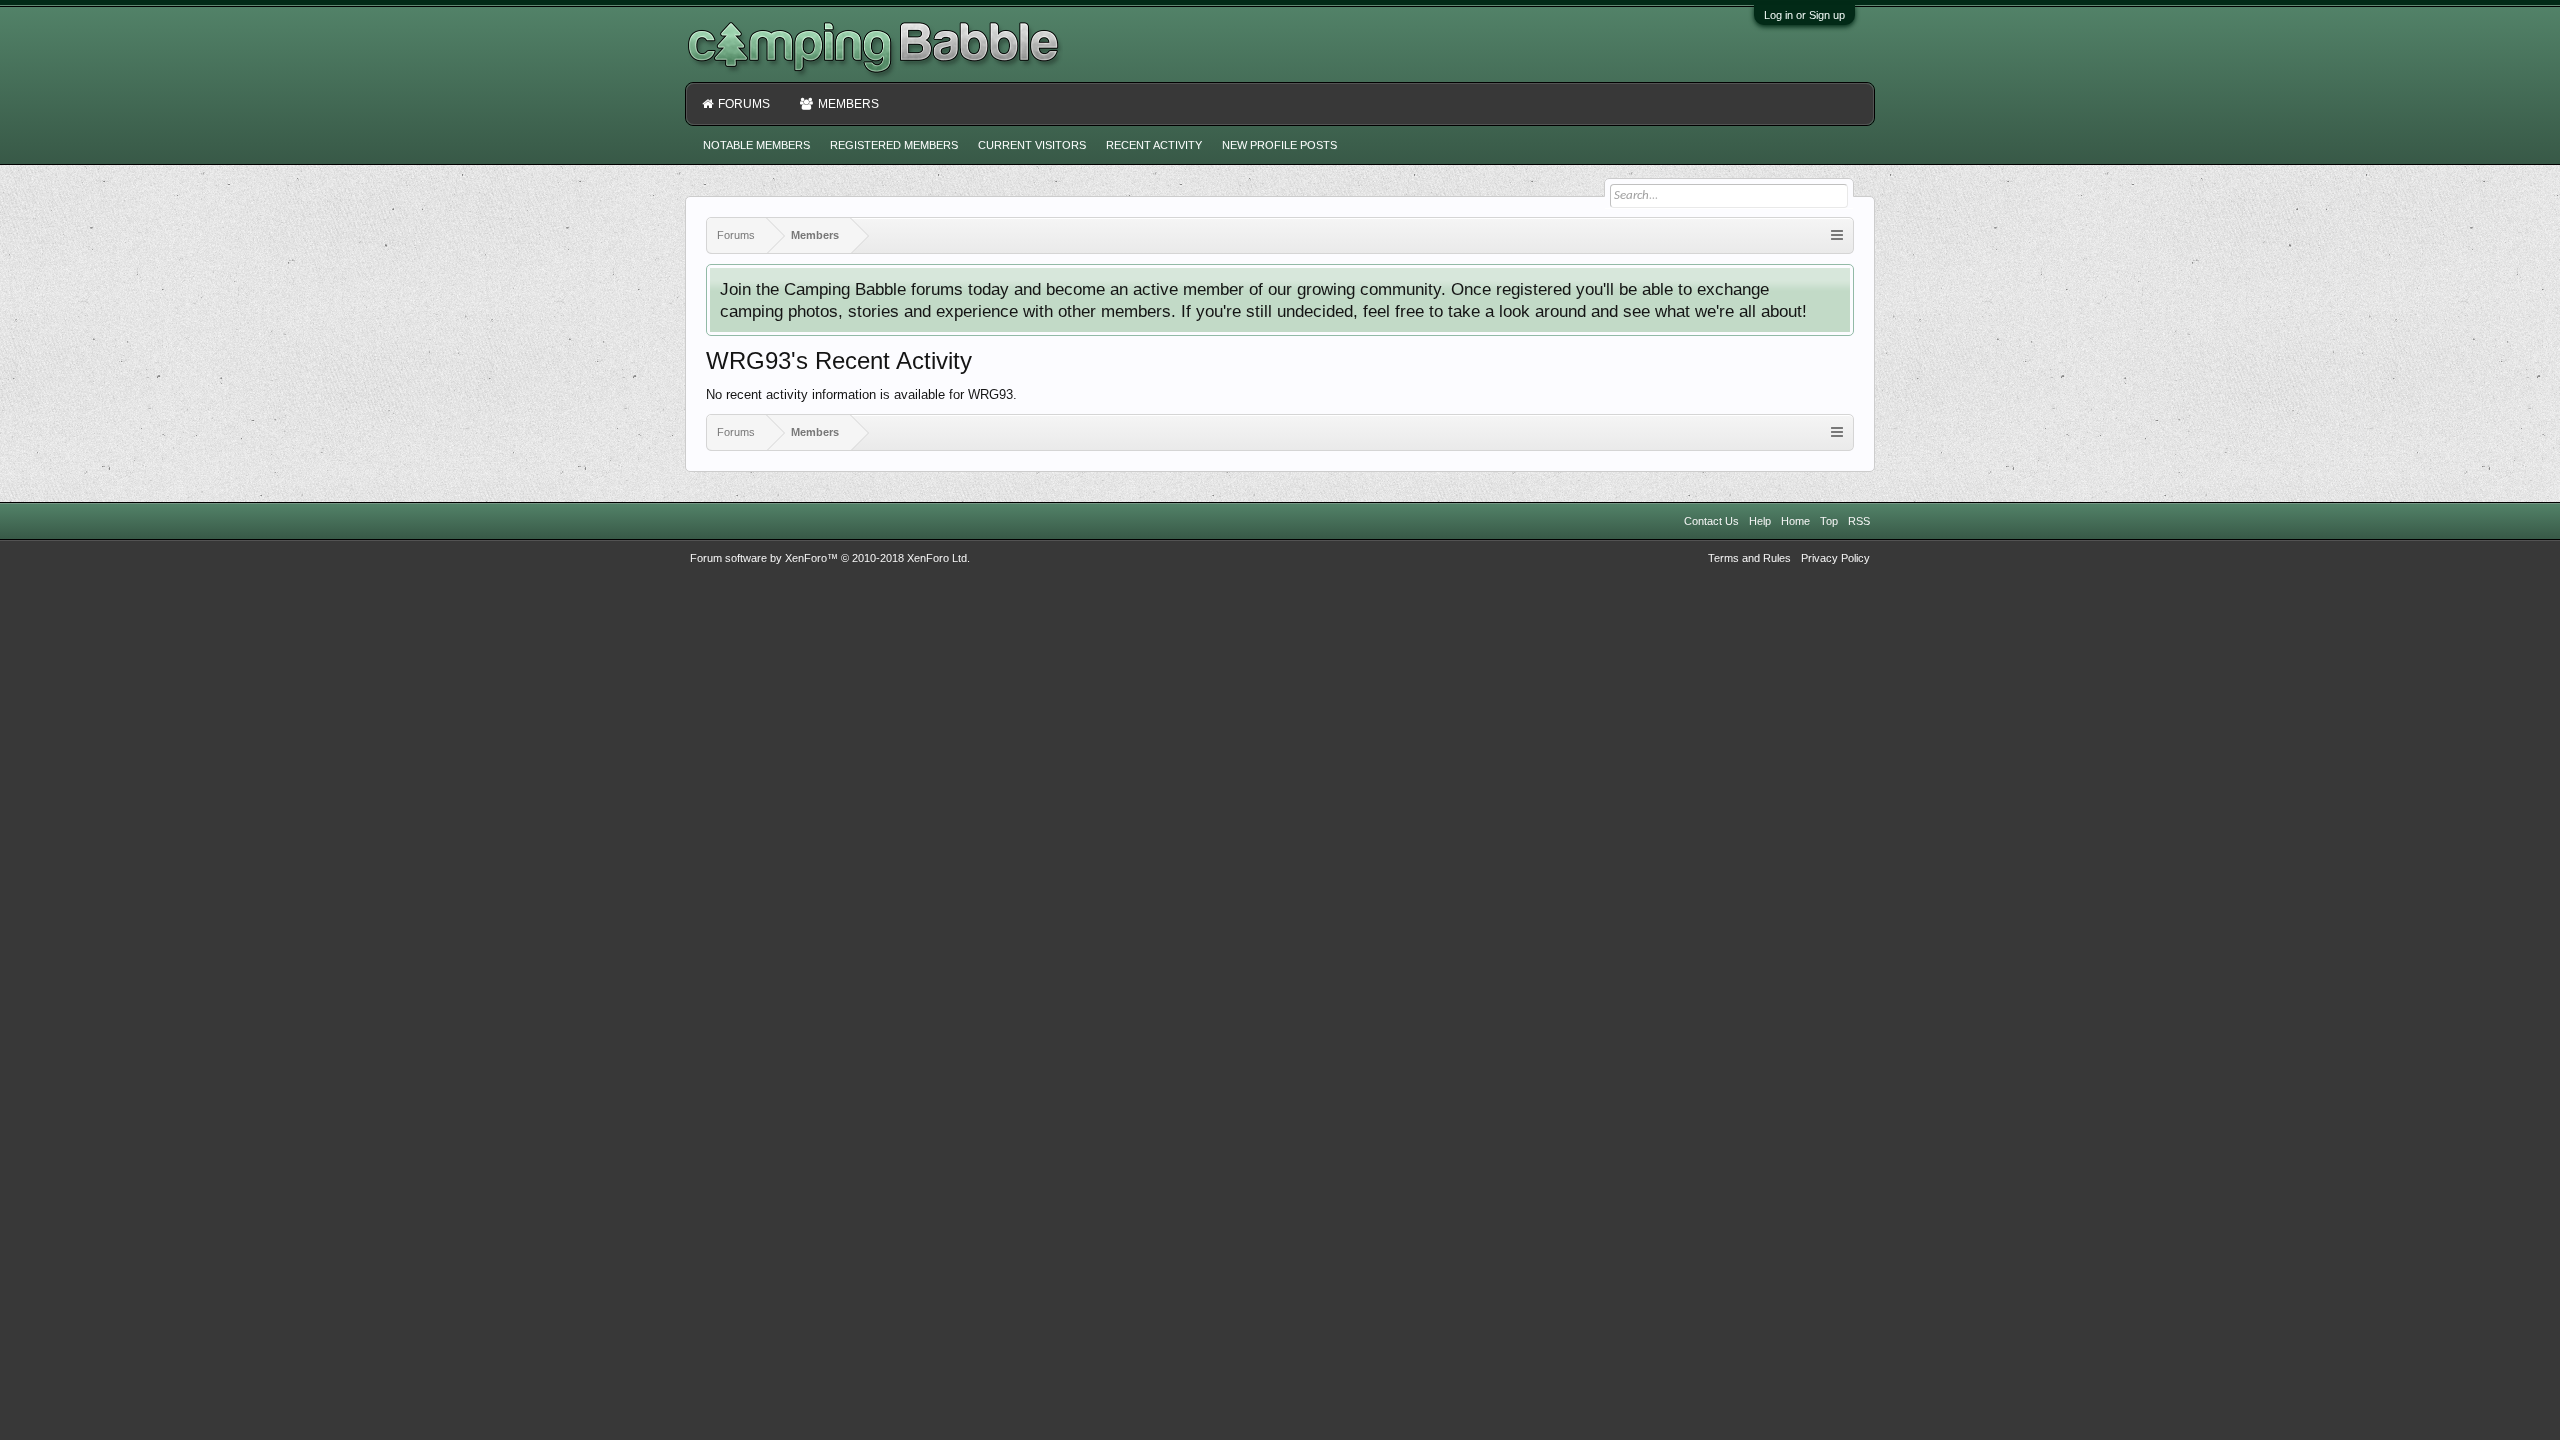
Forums (744, 104)
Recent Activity (1154, 145)
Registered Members (894, 145)
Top (1829, 521)
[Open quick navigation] (1837, 235)
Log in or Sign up (1804, 15)
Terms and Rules (1749, 558)
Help (1760, 521)
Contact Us (1711, 521)
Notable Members (756, 145)
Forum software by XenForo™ (830, 558)
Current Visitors (1032, 145)
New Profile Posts (1279, 145)
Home (1795, 521)
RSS (1859, 521)
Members (848, 104)
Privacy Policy (1835, 558)
